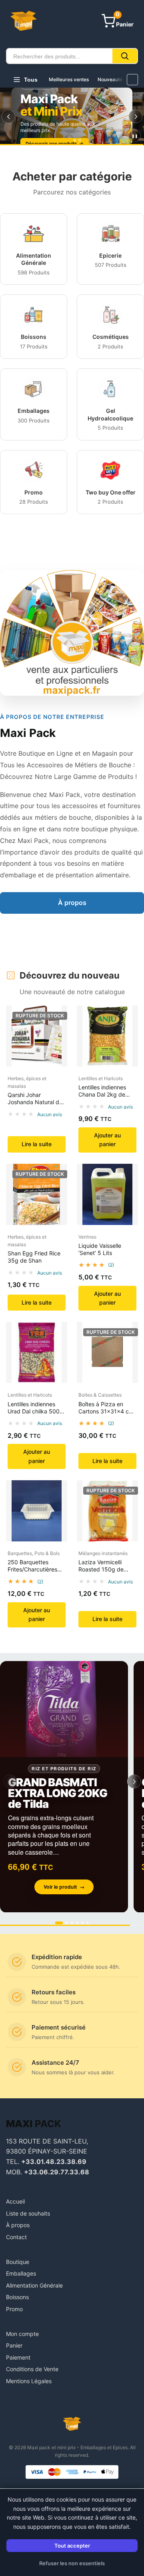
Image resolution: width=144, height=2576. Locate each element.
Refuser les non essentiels (72, 2563)
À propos (72, 903)
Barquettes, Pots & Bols (34, 1553)
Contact (16, 2237)
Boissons (17, 2297)
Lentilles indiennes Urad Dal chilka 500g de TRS (35, 1411)
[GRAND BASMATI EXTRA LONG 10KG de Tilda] (64, 1787)
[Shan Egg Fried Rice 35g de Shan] (37, 1194)
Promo (14, 2309)
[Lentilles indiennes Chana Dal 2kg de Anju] (107, 1036)
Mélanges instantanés (103, 1553)
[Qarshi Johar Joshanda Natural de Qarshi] (37, 1036)
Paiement (18, 2357)
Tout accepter (72, 2546)
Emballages (21, 2273)
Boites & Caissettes (100, 1395)
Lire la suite (37, 1144)
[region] (72, 116)
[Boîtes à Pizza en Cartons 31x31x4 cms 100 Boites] (107, 1352)
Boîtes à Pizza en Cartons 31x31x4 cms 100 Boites (107, 1411)
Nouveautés (111, 79)
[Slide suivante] (136, 116)
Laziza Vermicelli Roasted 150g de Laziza (101, 1569)
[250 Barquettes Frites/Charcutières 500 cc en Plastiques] (37, 1511)
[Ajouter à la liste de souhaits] (58, 1035)
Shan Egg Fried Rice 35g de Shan (34, 1257)
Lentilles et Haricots (101, 1078)
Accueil (15, 2201)
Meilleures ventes (69, 79)
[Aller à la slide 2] (72, 140)
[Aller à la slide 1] (64, 140)
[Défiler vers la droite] (132, 80)
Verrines (87, 1237)
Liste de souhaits (28, 2213)
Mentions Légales (29, 2381)
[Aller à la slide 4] (77, 1923)
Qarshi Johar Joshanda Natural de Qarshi (35, 1102)
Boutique (18, 2262)
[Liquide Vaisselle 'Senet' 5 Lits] (107, 1194)
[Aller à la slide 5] (83, 1923)
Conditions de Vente (32, 2369)
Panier (14, 2345)
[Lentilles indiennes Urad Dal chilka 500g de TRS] (37, 1352)
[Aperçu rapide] (58, 1019)
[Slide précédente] (8, 116)
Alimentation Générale (34, 2285)
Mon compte (22, 2334)
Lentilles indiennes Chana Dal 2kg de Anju (102, 1094)
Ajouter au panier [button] (107, 1140)
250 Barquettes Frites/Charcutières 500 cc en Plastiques (35, 1569)
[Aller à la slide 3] (80, 140)
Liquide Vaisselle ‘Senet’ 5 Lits (100, 1249)
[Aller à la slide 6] (88, 1923)
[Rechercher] (125, 56)
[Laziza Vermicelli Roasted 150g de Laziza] (107, 1511)
